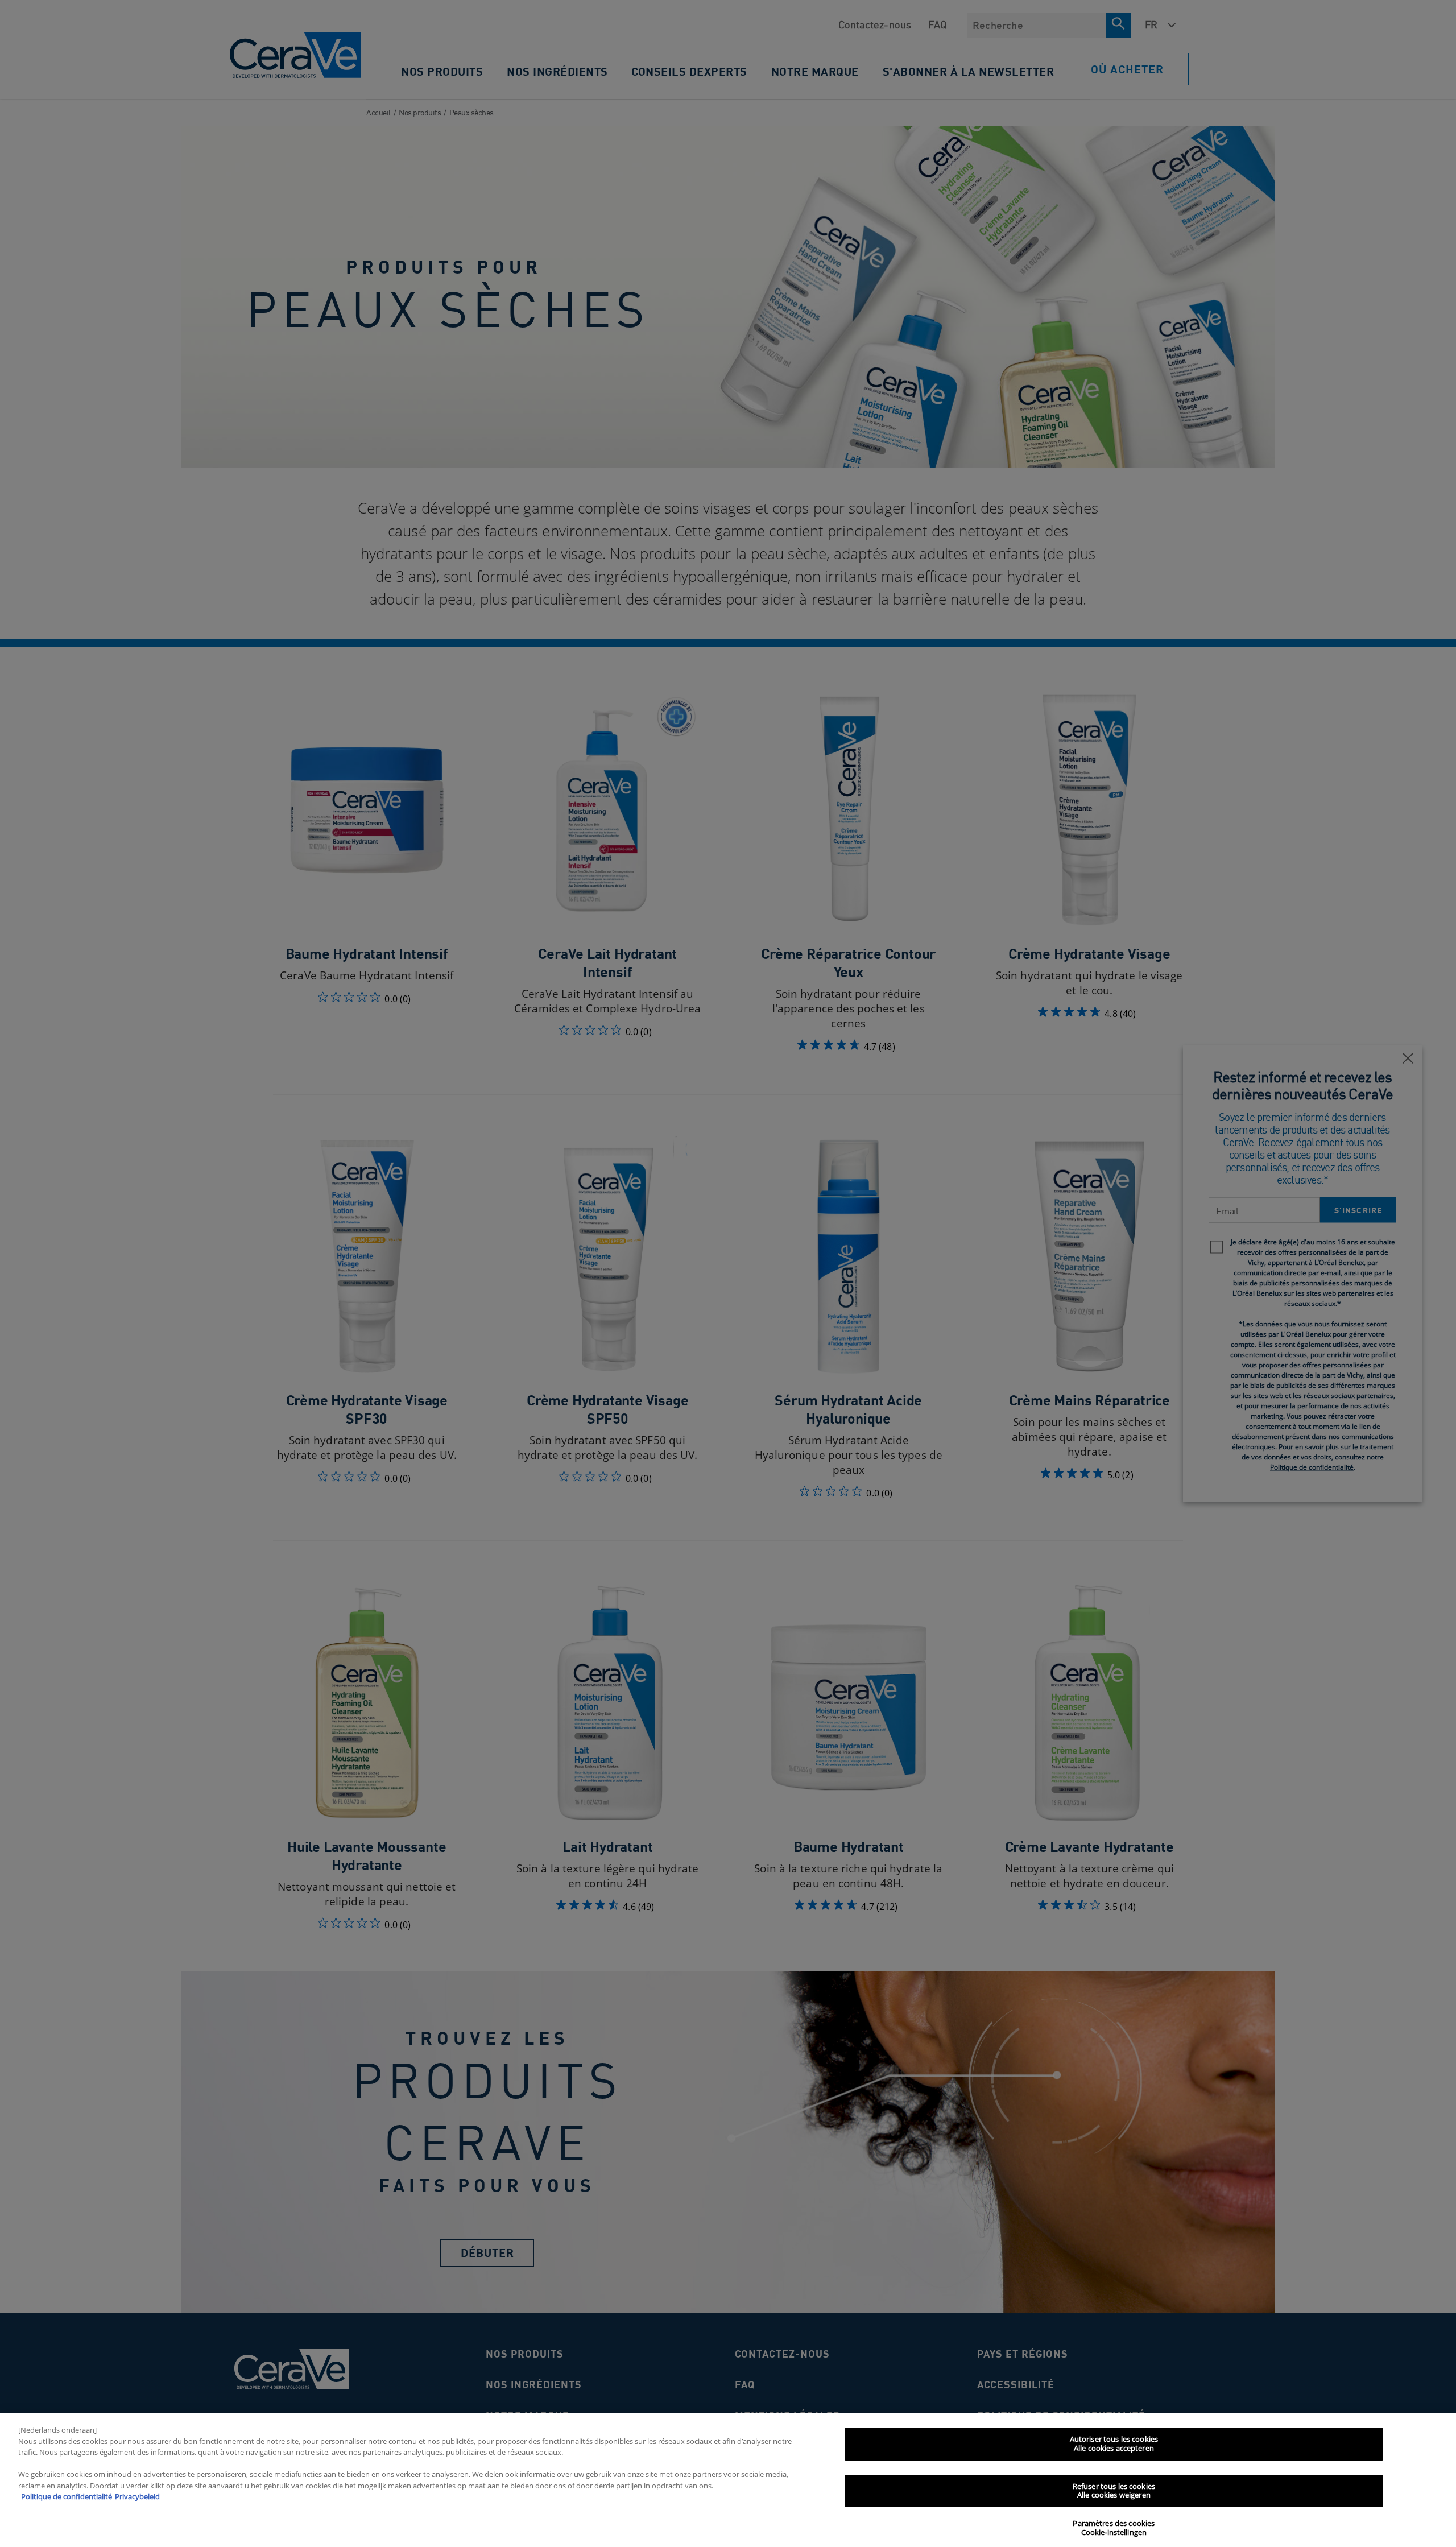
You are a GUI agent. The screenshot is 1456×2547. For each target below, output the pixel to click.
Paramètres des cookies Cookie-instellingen (1114, 2528)
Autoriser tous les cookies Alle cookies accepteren (1114, 2443)
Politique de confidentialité (67, 2496)
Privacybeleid (137, 2496)
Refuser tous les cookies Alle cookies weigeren (1114, 2491)
